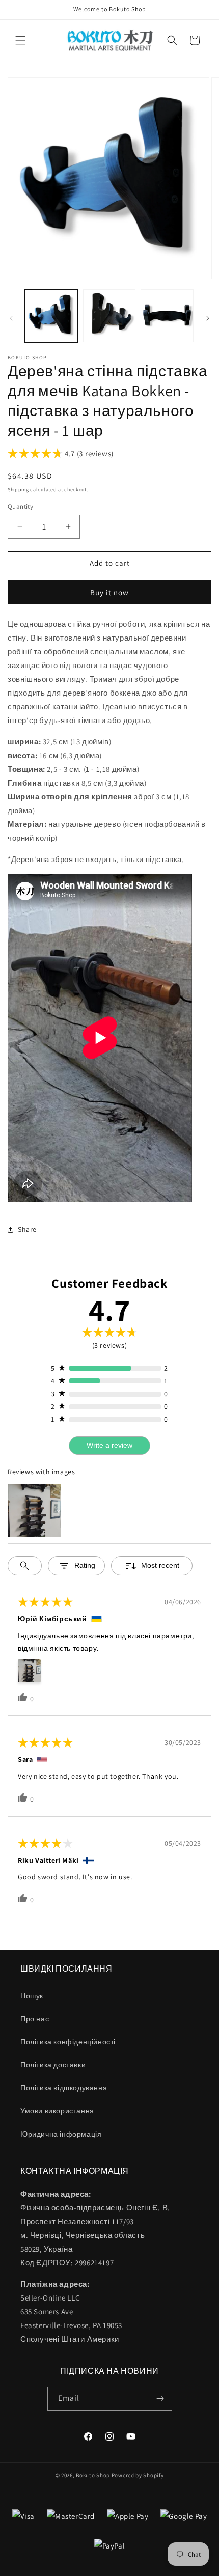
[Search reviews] (25, 1566)
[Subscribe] (160, 2399)
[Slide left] (11, 318)
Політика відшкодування (64, 2088)
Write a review (109, 1445)
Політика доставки (53, 2065)
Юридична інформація (61, 2134)
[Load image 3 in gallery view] (167, 316)
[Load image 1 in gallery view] (51, 316)
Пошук (32, 1996)
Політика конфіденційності (68, 2042)
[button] (20, 40)
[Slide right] (208, 318)
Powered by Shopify (138, 2475)
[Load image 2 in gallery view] (109, 316)
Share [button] (27, 1229)
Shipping (18, 490)
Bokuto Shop (93, 2475)
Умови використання (57, 2111)
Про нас (35, 2019)
